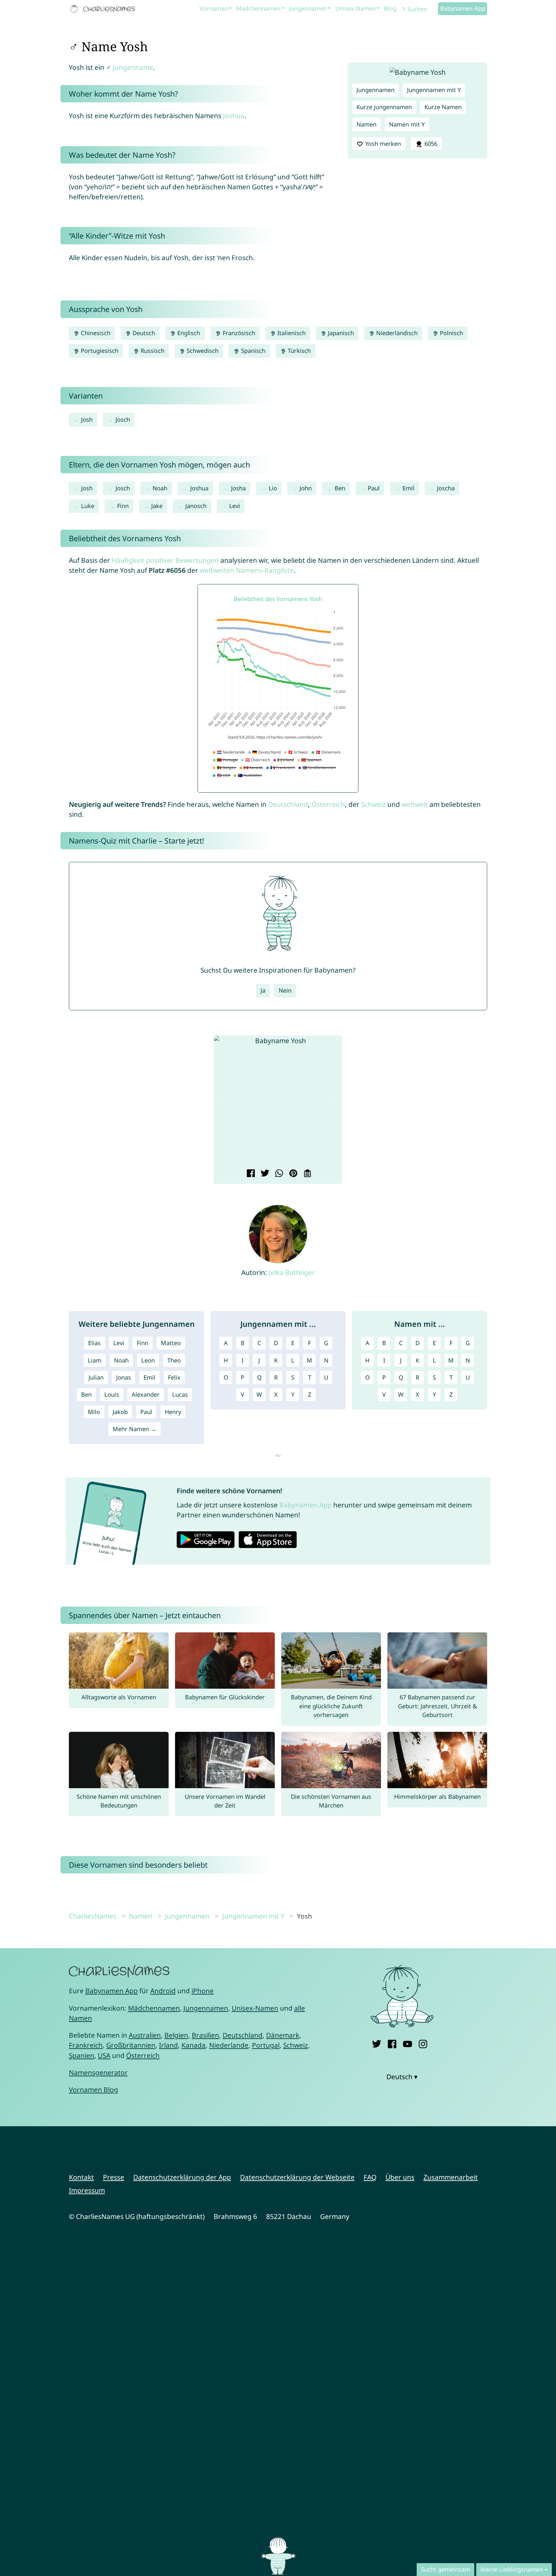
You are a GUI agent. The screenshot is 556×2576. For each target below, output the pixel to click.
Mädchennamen (258, 8)
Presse (114, 2177)
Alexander (146, 1394)
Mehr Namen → (134, 1429)
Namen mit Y (407, 124)
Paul (374, 488)
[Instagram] (423, 2043)
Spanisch (252, 351)
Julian (96, 1377)
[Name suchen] (404, 9)
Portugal (266, 2045)
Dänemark (283, 2035)
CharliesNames (93, 1916)
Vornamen (214, 8)
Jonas (124, 1377)
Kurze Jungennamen (384, 107)
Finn (123, 506)
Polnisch (451, 333)
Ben (340, 488)
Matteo (171, 1343)
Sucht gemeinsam (445, 2569)
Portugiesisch (99, 351)
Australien (145, 2035)
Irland (168, 2045)
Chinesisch (95, 333)
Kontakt (81, 2177)
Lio (273, 488)
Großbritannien (131, 2045)
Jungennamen (308, 8)
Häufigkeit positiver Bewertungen (165, 560)
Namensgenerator (98, 2072)
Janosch (196, 506)
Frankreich (86, 2045)
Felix (174, 1377)
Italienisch (291, 333)
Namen (366, 124)
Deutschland (288, 804)
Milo (94, 1412)
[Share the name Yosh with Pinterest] (292, 1174)
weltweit (415, 804)
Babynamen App (463, 8)
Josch (123, 420)
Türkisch (298, 351)
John (306, 488)
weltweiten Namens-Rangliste (247, 570)
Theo (174, 1360)
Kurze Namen (443, 107)
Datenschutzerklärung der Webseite (297, 2177)
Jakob (120, 1412)
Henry (173, 1412)
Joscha (446, 488)
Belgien (176, 2035)
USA (104, 2055)
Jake (157, 506)
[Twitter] (377, 2043)
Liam (95, 1360)
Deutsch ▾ (402, 2077)
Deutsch (143, 333)
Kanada (194, 2045)
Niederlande (229, 2045)
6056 (430, 144)
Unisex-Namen (356, 8)
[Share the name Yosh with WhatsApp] (278, 1174)
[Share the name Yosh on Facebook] (250, 1174)
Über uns (400, 2177)
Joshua (234, 116)
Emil (408, 488)
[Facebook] (392, 2043)
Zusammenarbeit (451, 2177)
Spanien (82, 2055)
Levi (235, 506)
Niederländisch (396, 333)
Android (163, 1991)
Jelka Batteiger (292, 1272)
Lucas (180, 1394)
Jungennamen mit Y (434, 90)
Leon (148, 1360)
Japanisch (340, 333)
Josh (87, 420)
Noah (160, 488)
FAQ (370, 2177)
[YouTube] (408, 2043)
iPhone (203, 1991)
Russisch (152, 351)
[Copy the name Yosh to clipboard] (306, 1174)
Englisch (188, 333)
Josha (238, 488)
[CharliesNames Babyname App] (104, 9)
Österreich (328, 804)
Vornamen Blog (93, 2090)
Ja (263, 990)
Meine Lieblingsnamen (512, 2569)
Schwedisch (202, 351)
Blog (390, 8)
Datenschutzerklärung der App (182, 2177)
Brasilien (205, 2035)
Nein (285, 990)
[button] (224, 1102)
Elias (94, 1343)
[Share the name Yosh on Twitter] (264, 1174)
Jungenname (133, 67)
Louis (112, 1394)
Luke (88, 506)
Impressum (87, 2190)
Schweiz (373, 804)
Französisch (238, 333)
